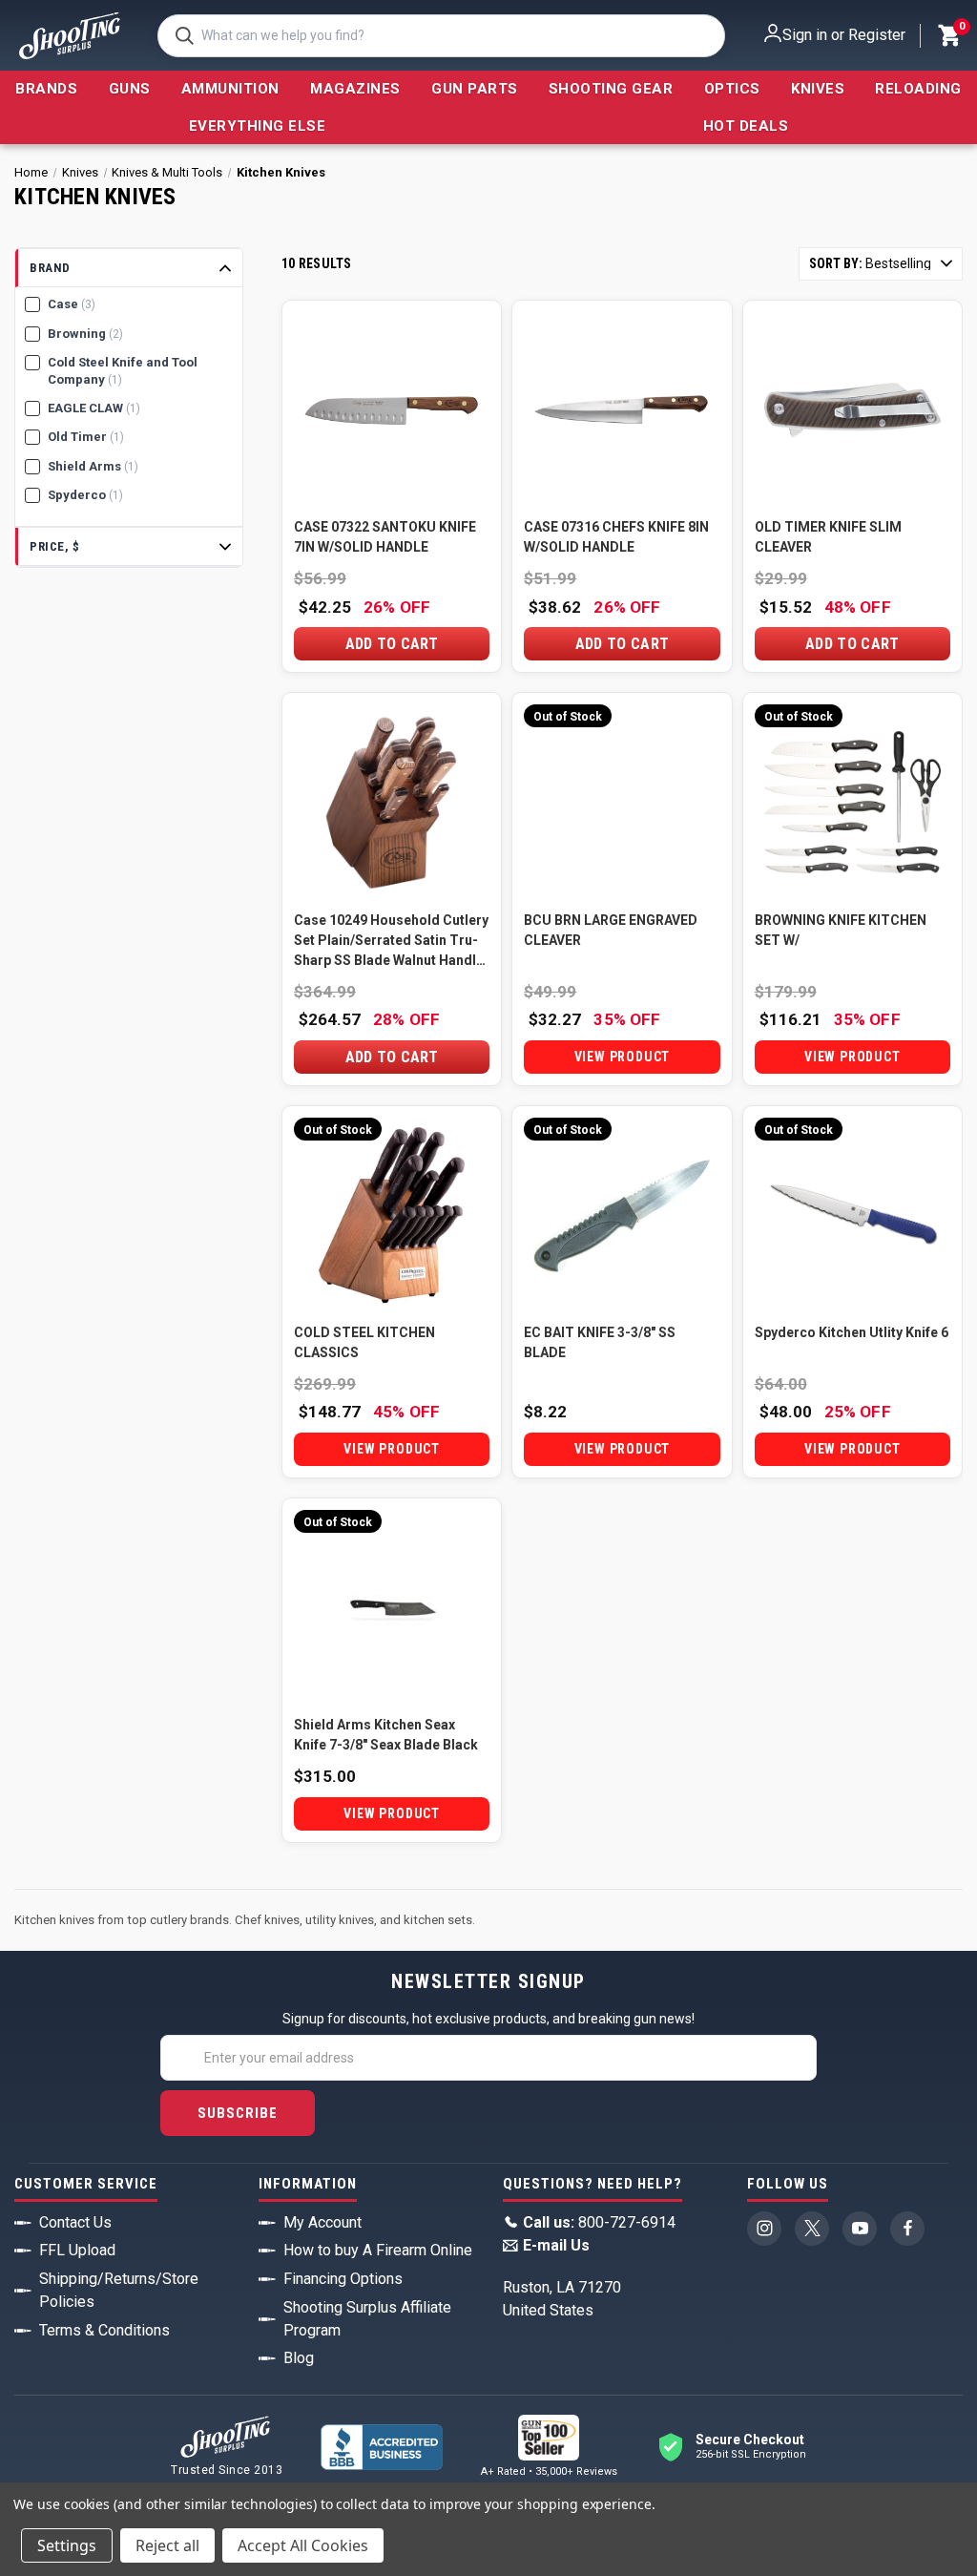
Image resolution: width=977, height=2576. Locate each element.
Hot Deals (746, 126)
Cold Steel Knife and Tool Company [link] (123, 371)
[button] (129, 269)
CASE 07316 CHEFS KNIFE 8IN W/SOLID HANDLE (616, 537)
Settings (67, 2545)
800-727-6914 (599, 2222)
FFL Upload (77, 2250)
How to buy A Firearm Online (378, 2250)
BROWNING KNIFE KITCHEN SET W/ (841, 930)
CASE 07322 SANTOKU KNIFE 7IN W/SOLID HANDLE (385, 537)
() (961, 29)
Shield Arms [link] (93, 466)
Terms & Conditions (104, 2330)
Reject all (167, 2545)
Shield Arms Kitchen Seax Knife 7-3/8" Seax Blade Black (386, 1735)
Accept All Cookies (303, 2545)
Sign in (805, 35)
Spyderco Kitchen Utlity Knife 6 (852, 1332)
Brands (46, 89)
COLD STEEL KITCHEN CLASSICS (364, 1342)
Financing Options (343, 2279)
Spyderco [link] (85, 495)
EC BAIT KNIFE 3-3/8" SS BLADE (600, 1342)
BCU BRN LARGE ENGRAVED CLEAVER (611, 930)
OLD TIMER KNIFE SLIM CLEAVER (828, 537)
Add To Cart (392, 644)
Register (877, 35)
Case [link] (72, 304)
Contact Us (75, 2222)
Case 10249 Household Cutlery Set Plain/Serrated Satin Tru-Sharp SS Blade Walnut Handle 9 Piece (391, 942)
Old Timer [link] (86, 437)
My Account (322, 2222)
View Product (623, 1057)
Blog (299, 2358)
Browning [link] (85, 334)
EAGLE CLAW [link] (94, 408)
